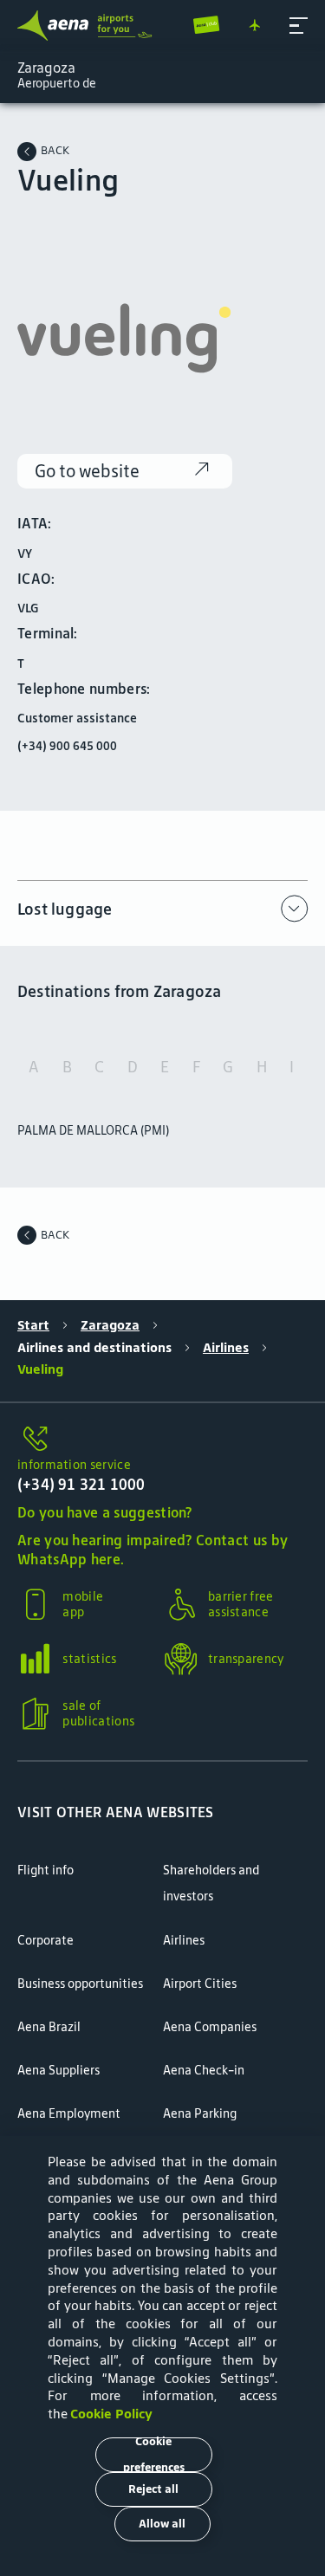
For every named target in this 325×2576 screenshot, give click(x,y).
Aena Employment (69, 2113)
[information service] (162, 1440)
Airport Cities (200, 1984)
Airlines (226, 1348)
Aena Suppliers (58, 2070)
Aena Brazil (49, 2027)
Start (33, 1325)
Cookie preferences (154, 2455)
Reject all (153, 2489)
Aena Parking (200, 2113)
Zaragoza (110, 1325)
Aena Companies (210, 2027)
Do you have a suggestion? (105, 1512)
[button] (299, 26)
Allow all (162, 2524)
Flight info (45, 1870)
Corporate (45, 1940)
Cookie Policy (111, 2414)
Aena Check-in (204, 2070)
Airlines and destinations (94, 1348)
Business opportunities (80, 1984)
